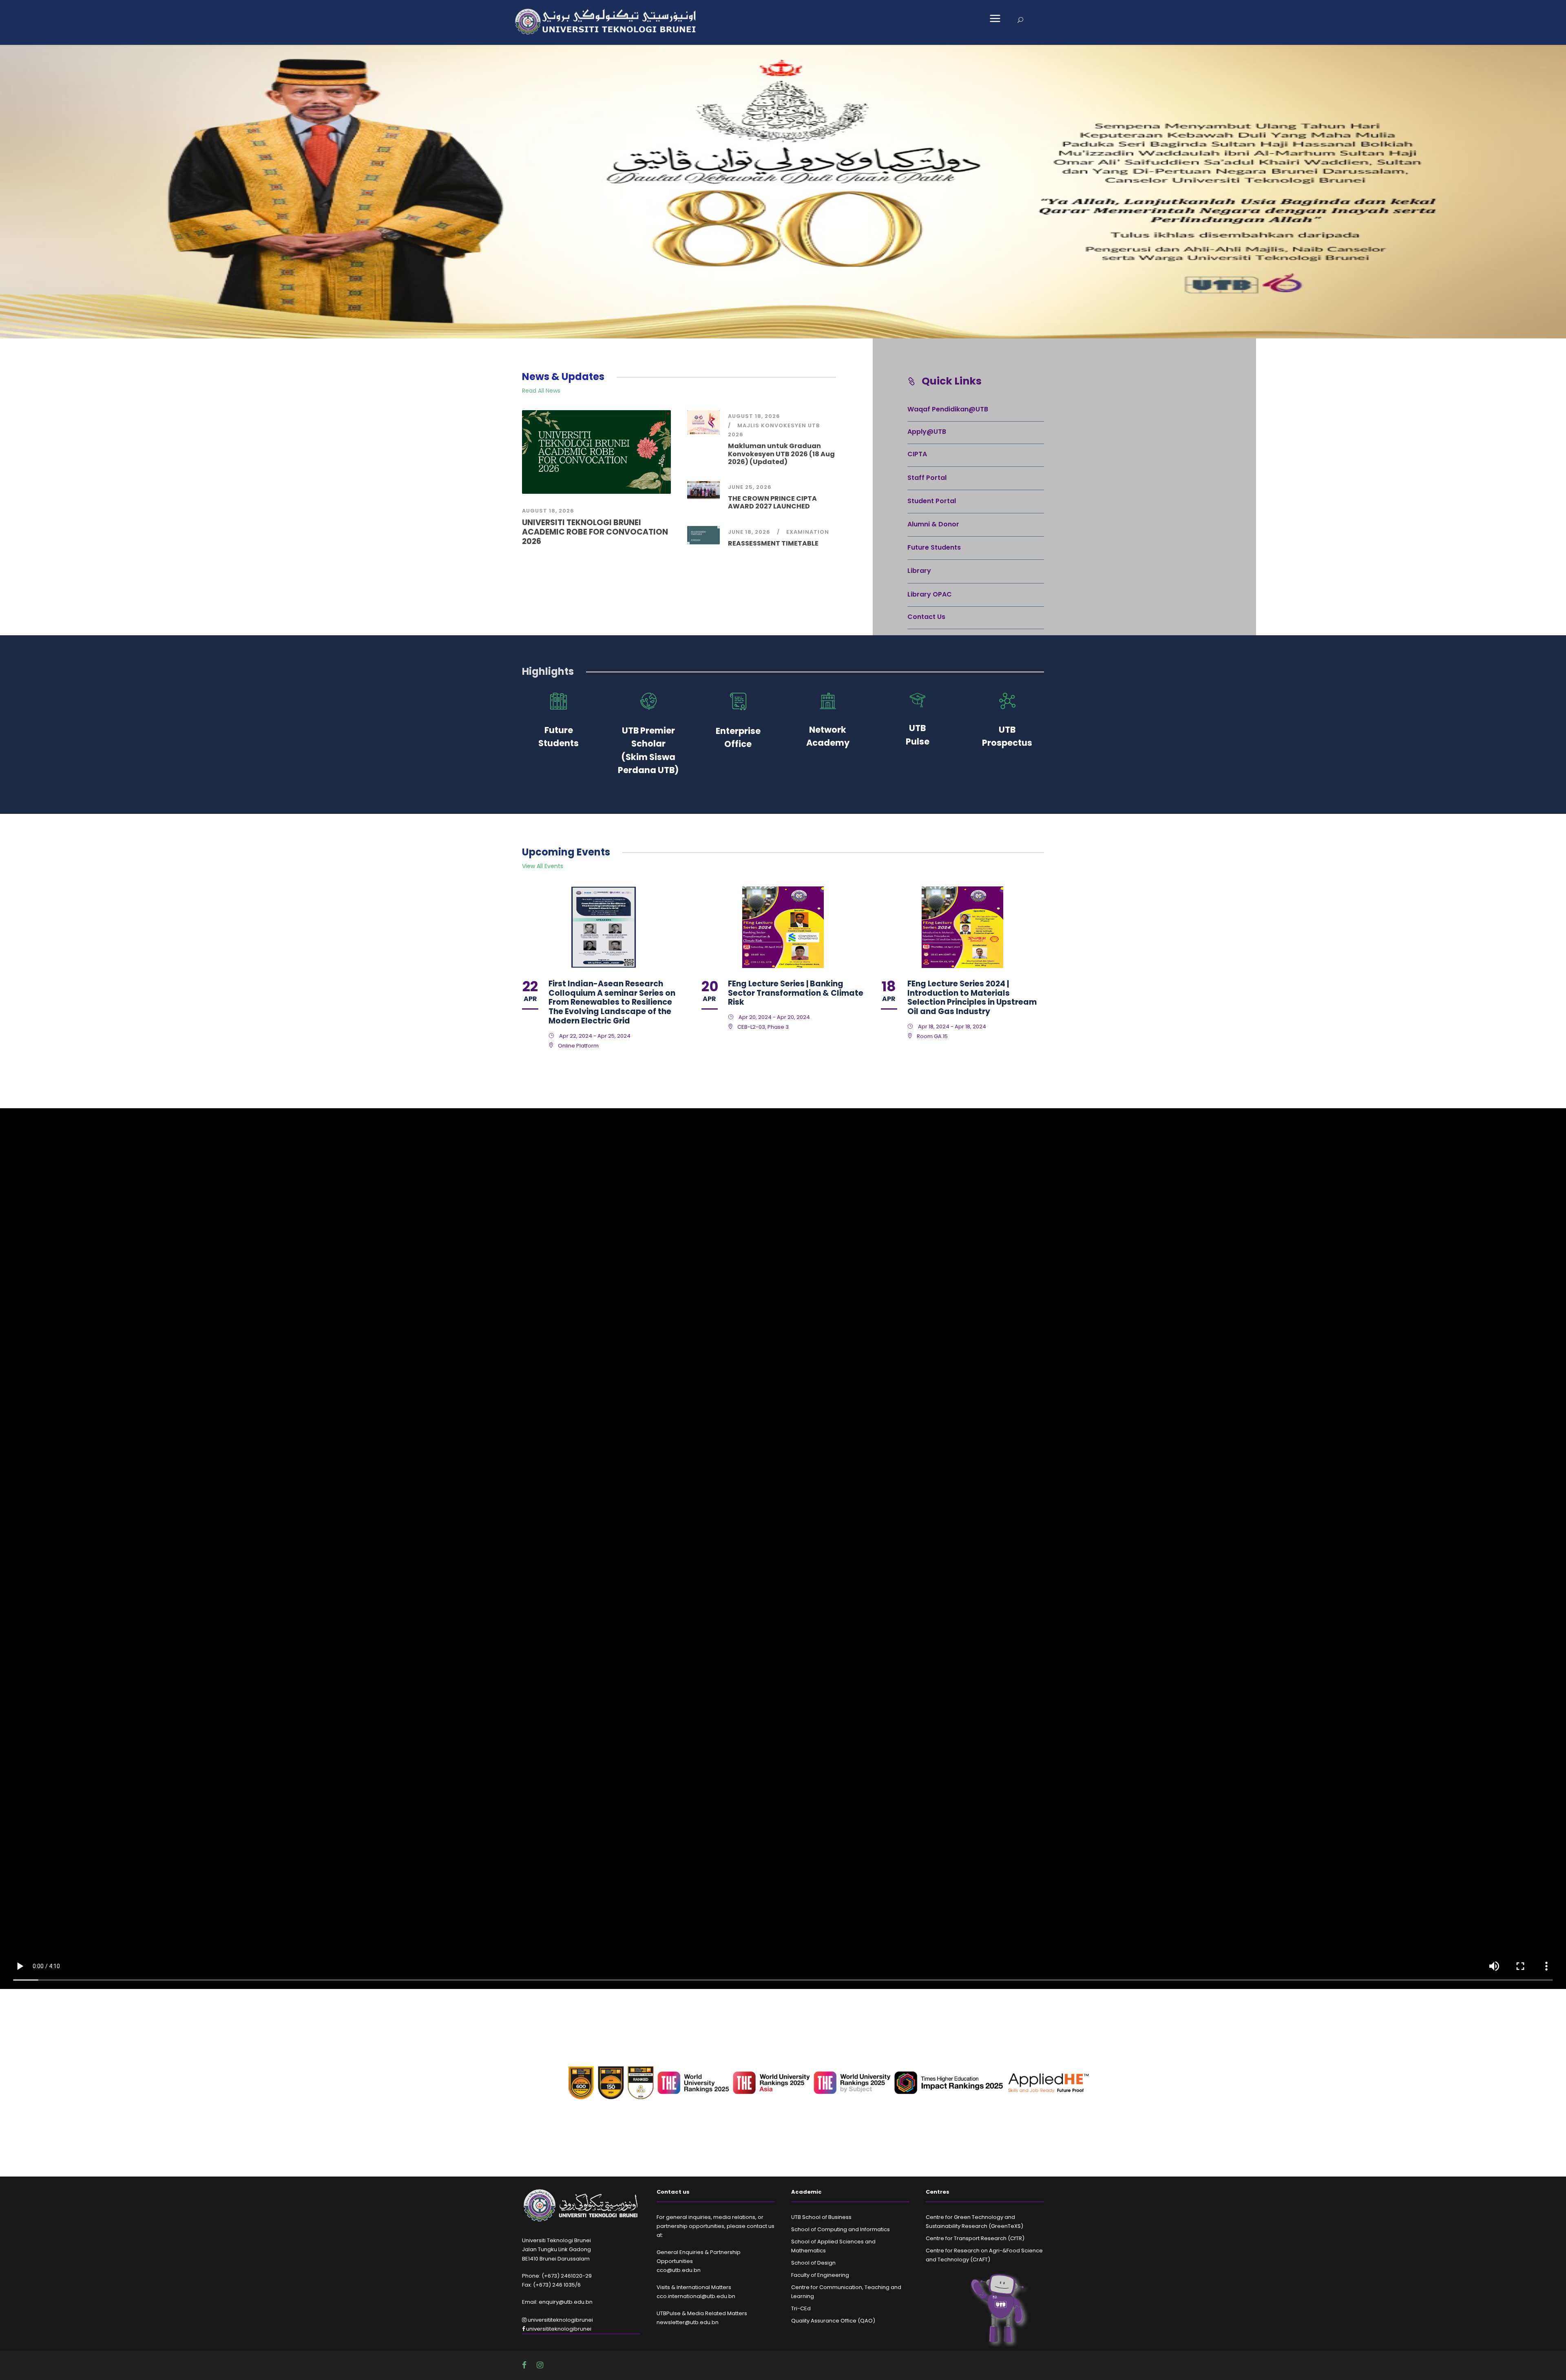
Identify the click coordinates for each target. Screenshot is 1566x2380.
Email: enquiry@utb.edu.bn (557, 2302)
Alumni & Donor (933, 524)
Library (919, 571)
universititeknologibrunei (560, 2320)
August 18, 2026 (548, 511)
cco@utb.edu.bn (679, 2270)
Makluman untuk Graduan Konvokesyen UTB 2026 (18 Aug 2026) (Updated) (781, 454)
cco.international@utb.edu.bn (696, 2296)
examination (808, 532)
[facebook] (525, 2365)
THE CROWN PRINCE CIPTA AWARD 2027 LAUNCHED (772, 502)
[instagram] (540, 2365)
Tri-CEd (801, 2308)
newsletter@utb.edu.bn (688, 2322)
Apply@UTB (927, 432)
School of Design (813, 2263)
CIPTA (917, 454)
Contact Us (926, 617)
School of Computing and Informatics (841, 2229)
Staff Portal (927, 478)
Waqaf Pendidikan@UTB (948, 409)
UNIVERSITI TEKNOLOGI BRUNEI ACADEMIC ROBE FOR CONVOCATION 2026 (595, 532)
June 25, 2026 (750, 487)
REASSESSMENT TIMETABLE (773, 543)
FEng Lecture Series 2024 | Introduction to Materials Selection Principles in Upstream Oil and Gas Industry (972, 998)
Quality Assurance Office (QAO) (833, 2321)
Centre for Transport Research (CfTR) (975, 2238)
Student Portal (932, 501)
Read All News (541, 391)
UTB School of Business (821, 2217)
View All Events (543, 866)
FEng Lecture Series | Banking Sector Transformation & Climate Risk (796, 993)
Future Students (934, 547)
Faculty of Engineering (820, 2275)
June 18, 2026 (749, 532)
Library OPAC (930, 594)
